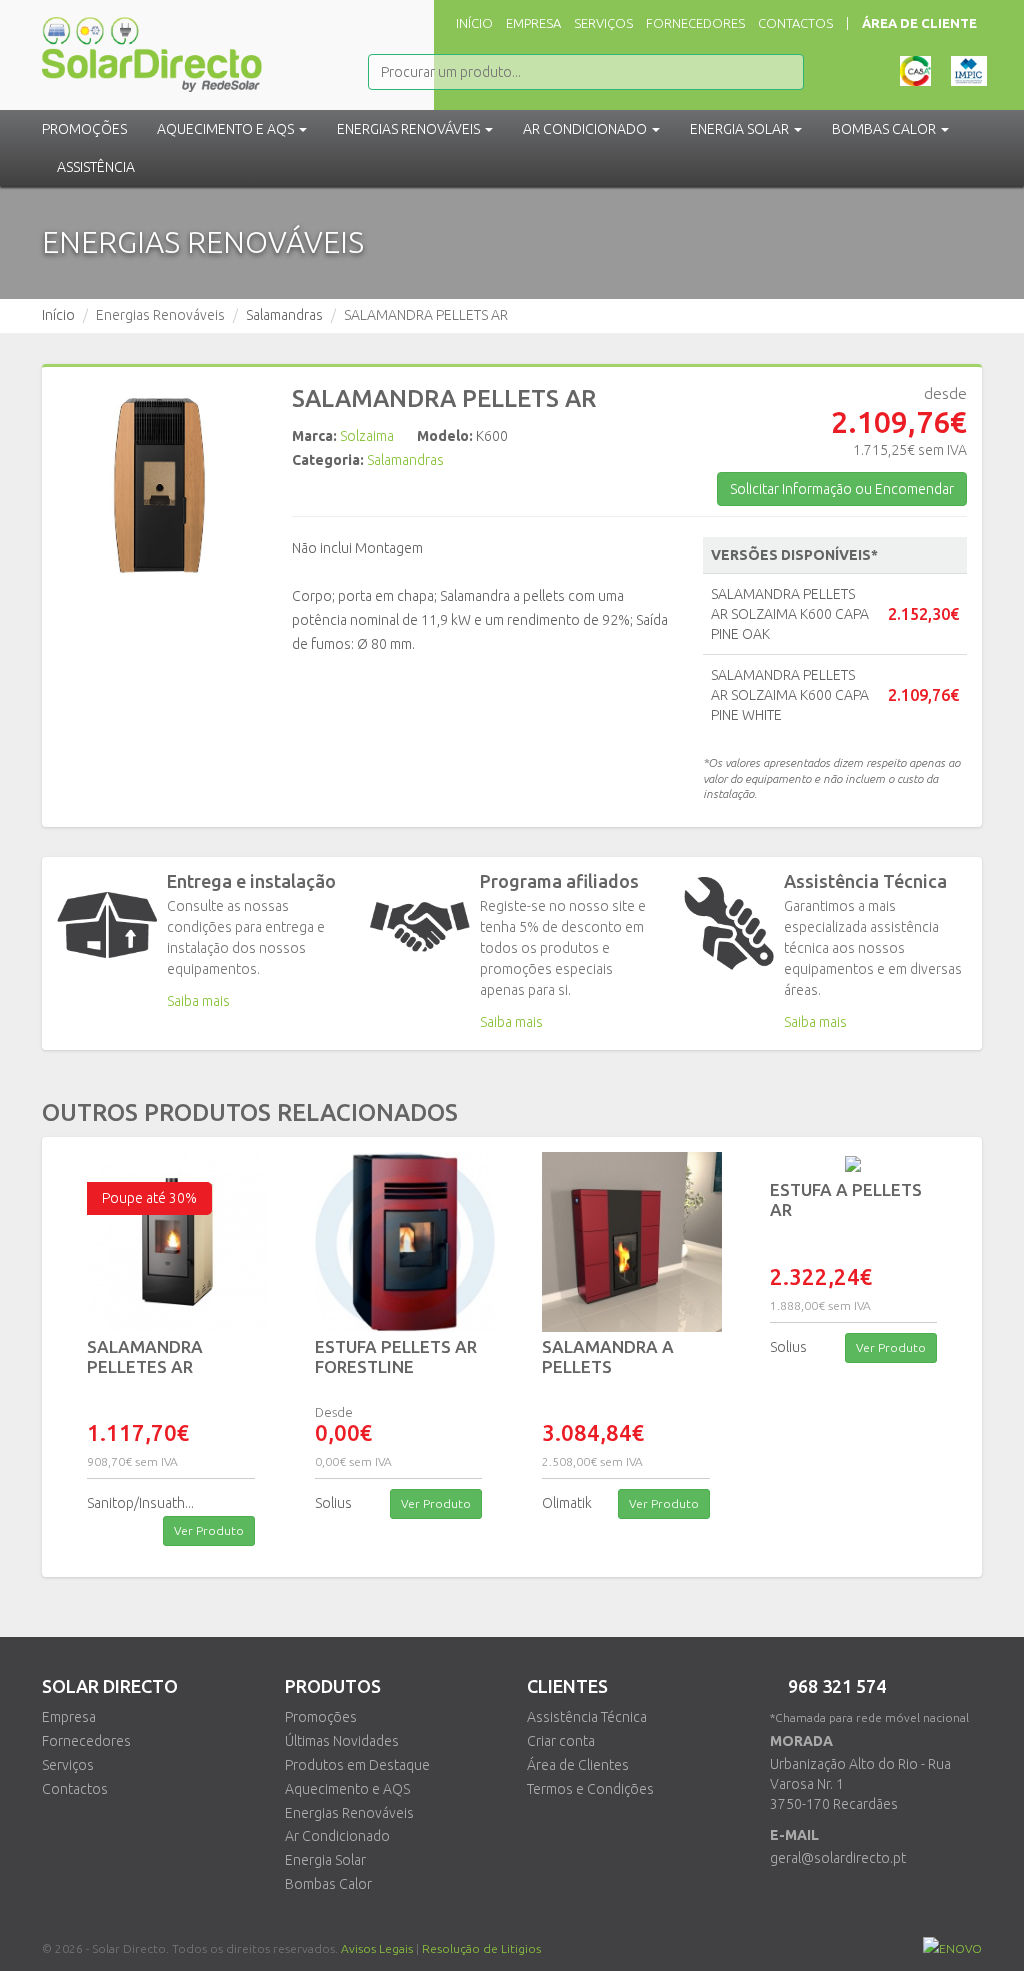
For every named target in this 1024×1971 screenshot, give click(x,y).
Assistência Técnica (587, 1717)
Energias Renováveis (349, 1813)
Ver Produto (209, 1530)
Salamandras (284, 315)
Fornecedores (695, 23)
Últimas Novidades (342, 1741)
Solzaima (367, 436)
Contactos (795, 23)
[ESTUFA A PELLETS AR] (854, 1164)
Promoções (84, 129)
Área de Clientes (578, 1765)
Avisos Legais (377, 1948)
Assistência (96, 167)
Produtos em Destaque (357, 1765)
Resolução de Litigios (481, 1948)
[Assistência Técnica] (729, 923)
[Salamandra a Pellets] (626, 1242)
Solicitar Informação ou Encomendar (842, 489)
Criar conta (561, 1741)
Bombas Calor (328, 1884)
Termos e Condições (590, 1789)
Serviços (603, 23)
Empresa (533, 23)
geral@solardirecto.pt (838, 1858)
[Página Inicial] (152, 45)
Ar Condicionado (337, 1836)
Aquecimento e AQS (347, 1789)
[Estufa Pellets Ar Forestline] (399, 1242)
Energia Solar (325, 1860)
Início (474, 23)
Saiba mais (198, 1001)
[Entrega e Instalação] (107, 925)
